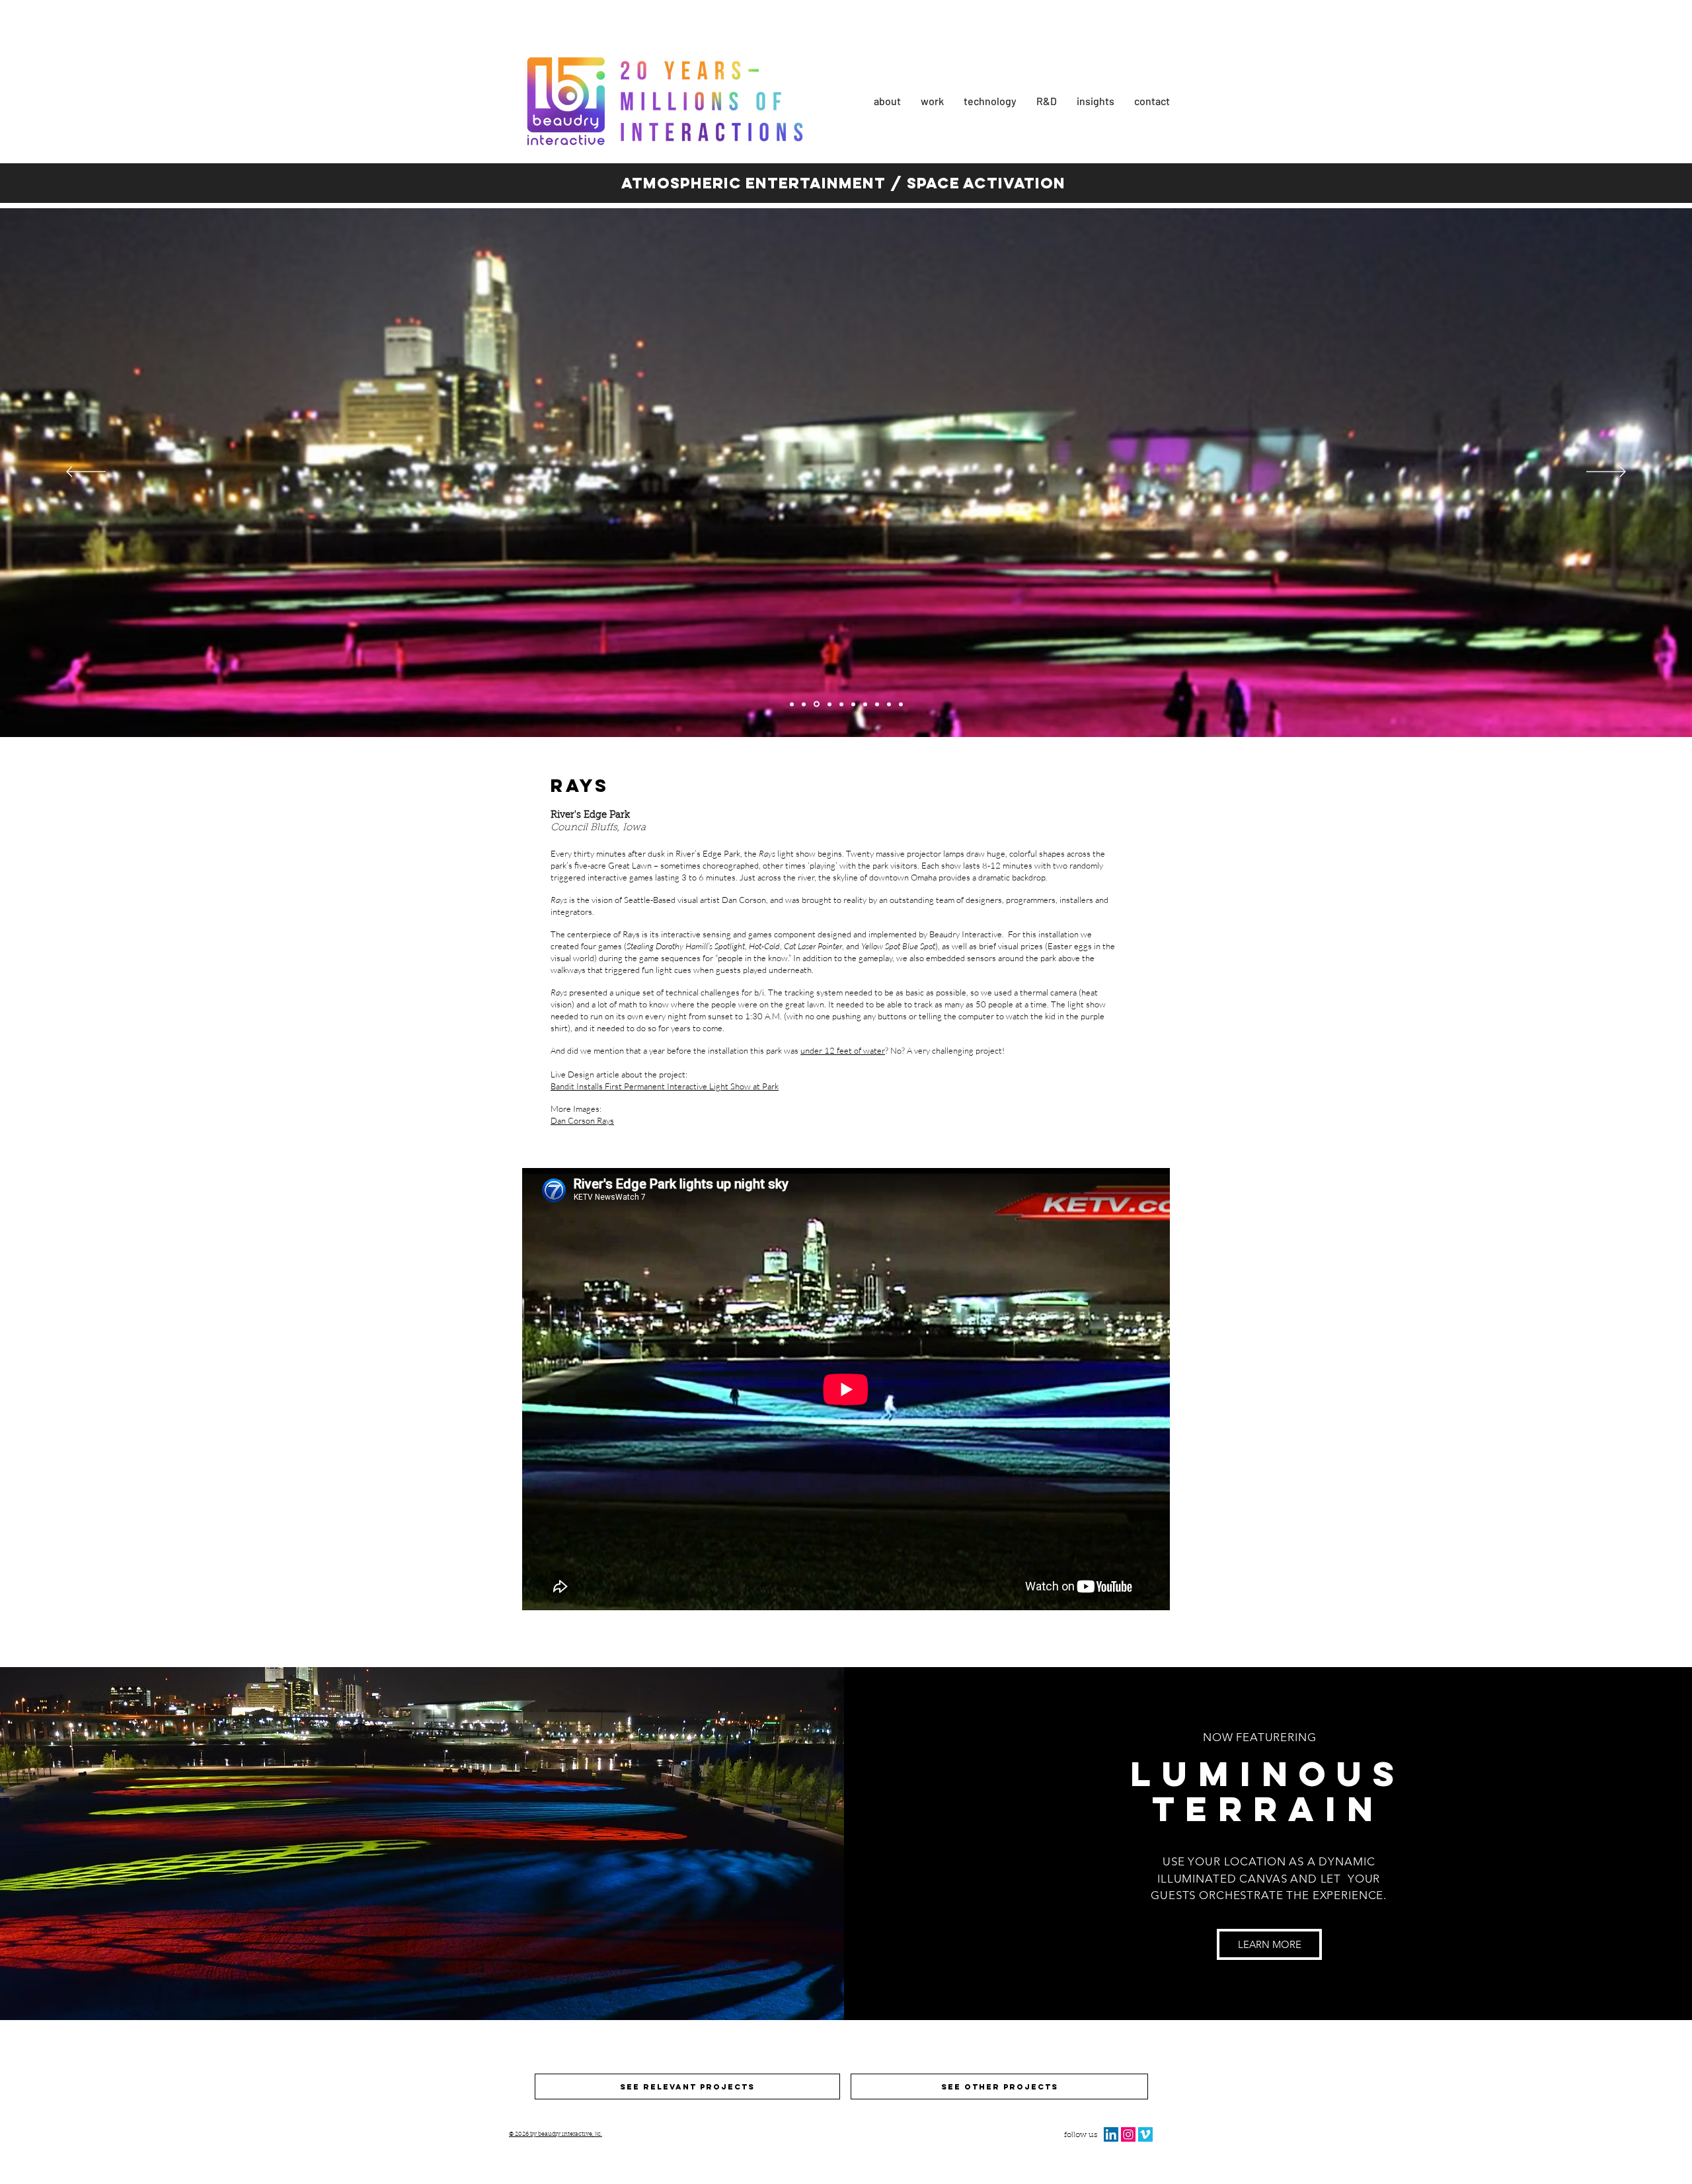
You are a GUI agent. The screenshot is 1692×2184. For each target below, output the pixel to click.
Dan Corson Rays (582, 1120)
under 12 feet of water (843, 1050)
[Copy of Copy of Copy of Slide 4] (865, 704)
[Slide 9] (889, 704)
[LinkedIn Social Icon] (1111, 2134)
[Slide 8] (877, 704)
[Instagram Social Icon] (1128, 2134)
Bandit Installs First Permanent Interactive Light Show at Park (665, 1086)
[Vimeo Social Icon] (1145, 2134)
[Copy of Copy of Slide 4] (853, 704)
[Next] (1606, 473)
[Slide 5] (804, 704)
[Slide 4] (792, 704)
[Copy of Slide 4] (840, 704)
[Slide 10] (901, 704)
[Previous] (86, 473)
